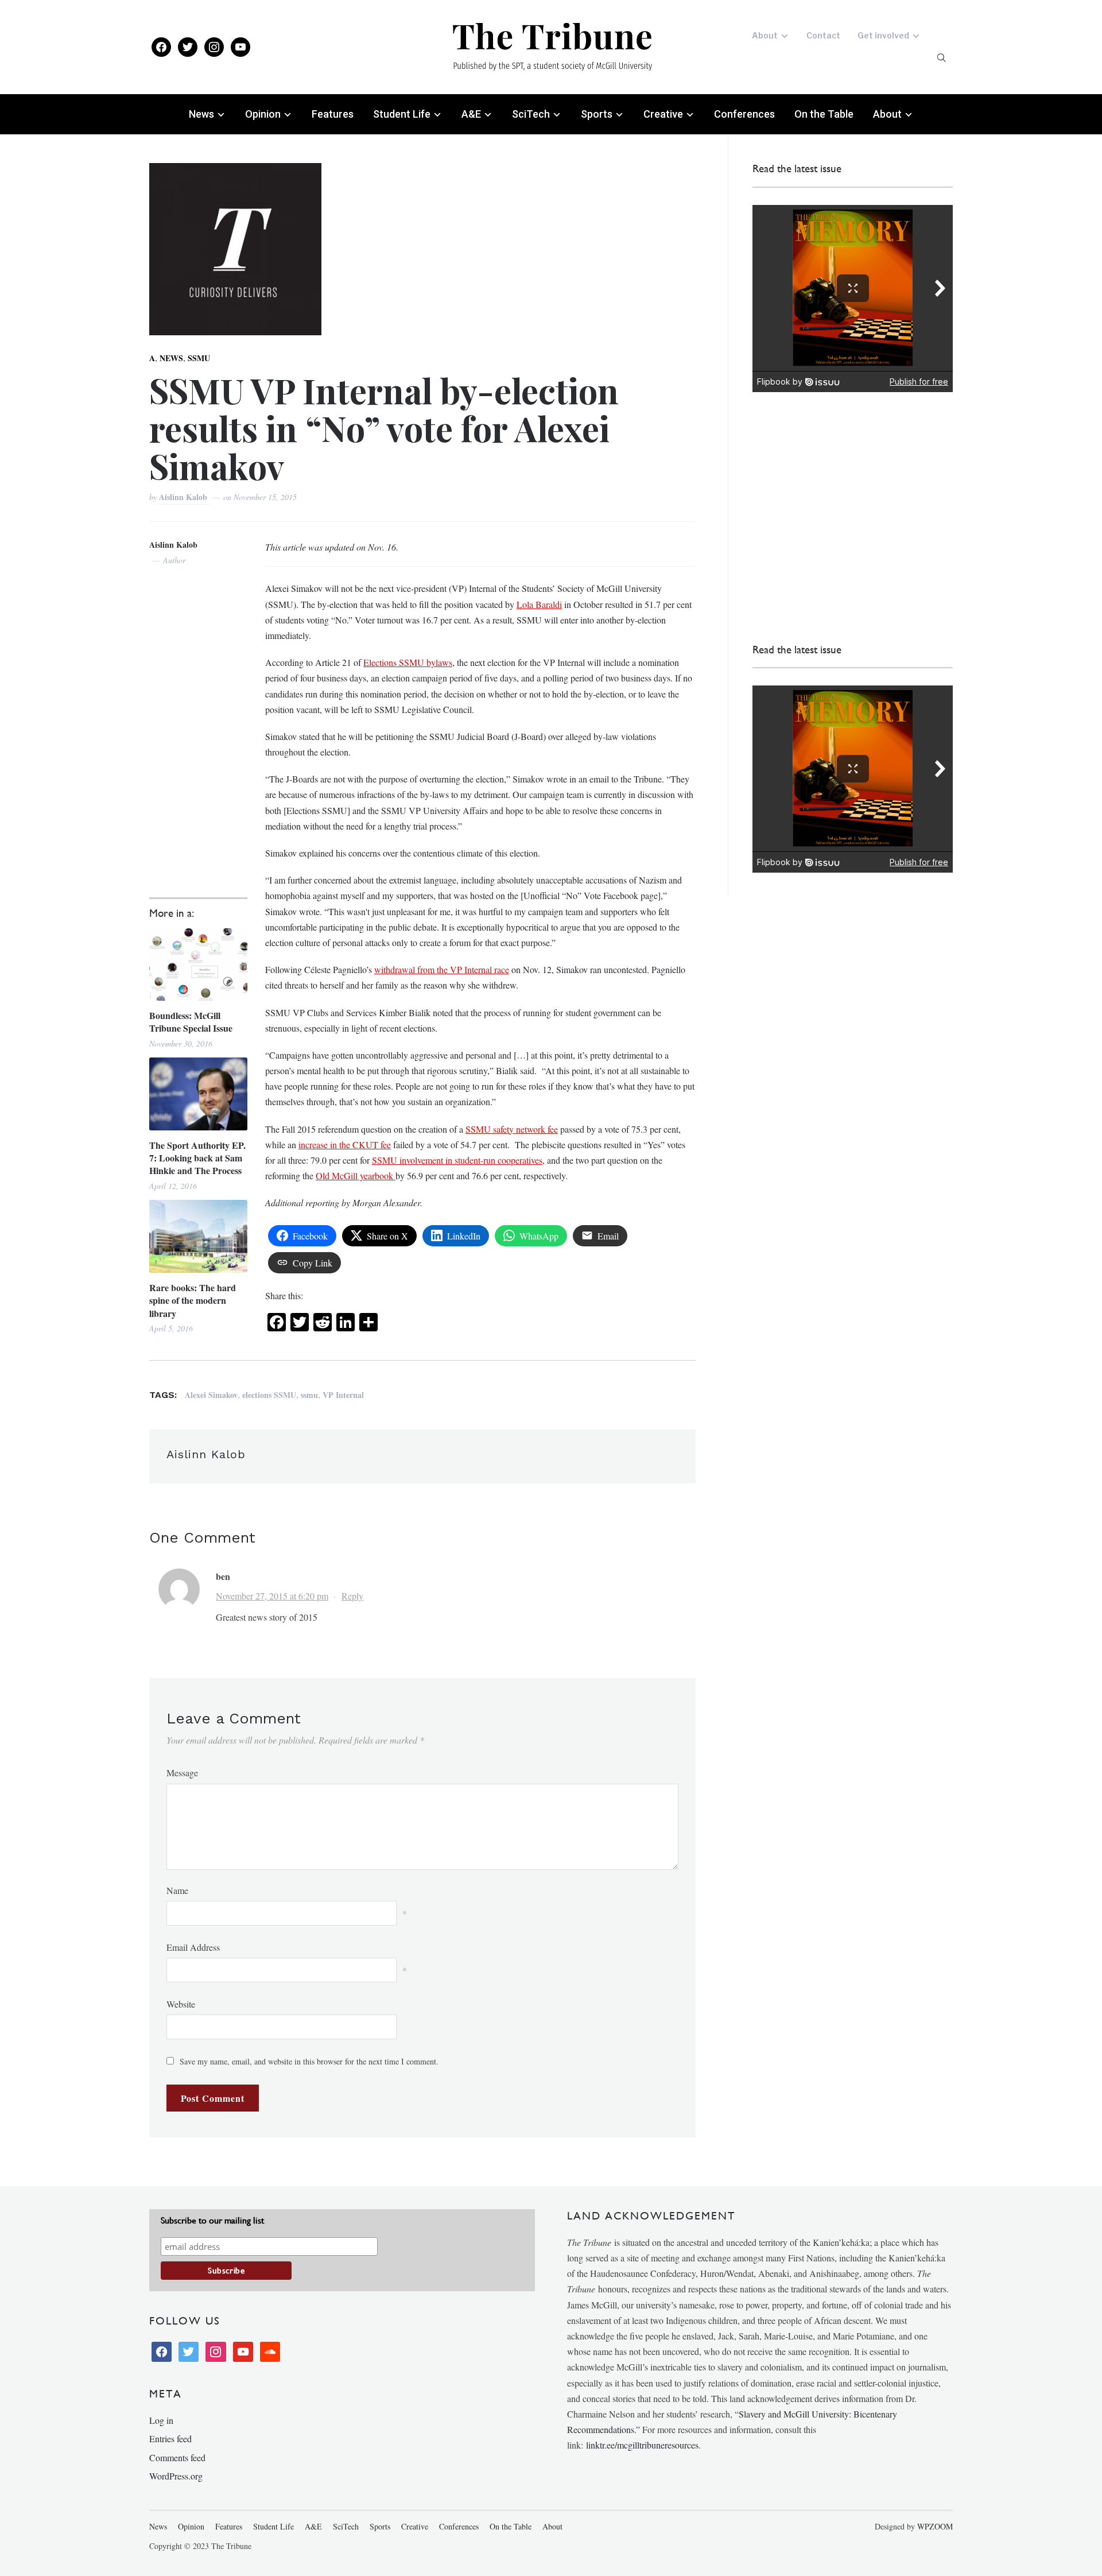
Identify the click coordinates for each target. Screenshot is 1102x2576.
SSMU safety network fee (512, 1129)
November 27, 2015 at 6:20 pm (272, 1596)
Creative (663, 114)
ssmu (309, 1395)
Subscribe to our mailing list (212, 2220)
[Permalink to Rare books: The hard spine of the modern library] (198, 1236)
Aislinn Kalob (184, 497)
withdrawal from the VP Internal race (442, 969)
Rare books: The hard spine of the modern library (193, 1301)
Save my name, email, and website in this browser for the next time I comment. (309, 2061)
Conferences (744, 114)
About (765, 35)
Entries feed (170, 2439)
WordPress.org (176, 2476)
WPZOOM (935, 2526)
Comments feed (177, 2457)
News (201, 114)
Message (182, 1773)
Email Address (193, 1947)
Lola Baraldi (539, 604)
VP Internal (343, 1395)
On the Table (824, 114)
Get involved (883, 35)
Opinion (263, 114)
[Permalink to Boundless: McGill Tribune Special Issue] (198, 964)
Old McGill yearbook (356, 1175)
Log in (161, 2420)
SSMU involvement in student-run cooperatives (457, 1160)
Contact (823, 35)
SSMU (199, 358)
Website (181, 2004)
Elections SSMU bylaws (408, 662)
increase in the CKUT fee (345, 1144)
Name (177, 1890)
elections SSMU (269, 1395)
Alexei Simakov (211, 1395)
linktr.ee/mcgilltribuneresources (642, 2445)
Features (333, 114)
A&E (471, 114)
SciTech (531, 114)
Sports (597, 114)
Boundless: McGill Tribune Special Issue (191, 1022)
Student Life (402, 114)
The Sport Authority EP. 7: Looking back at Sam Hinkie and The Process (197, 1158)
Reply (352, 1596)
